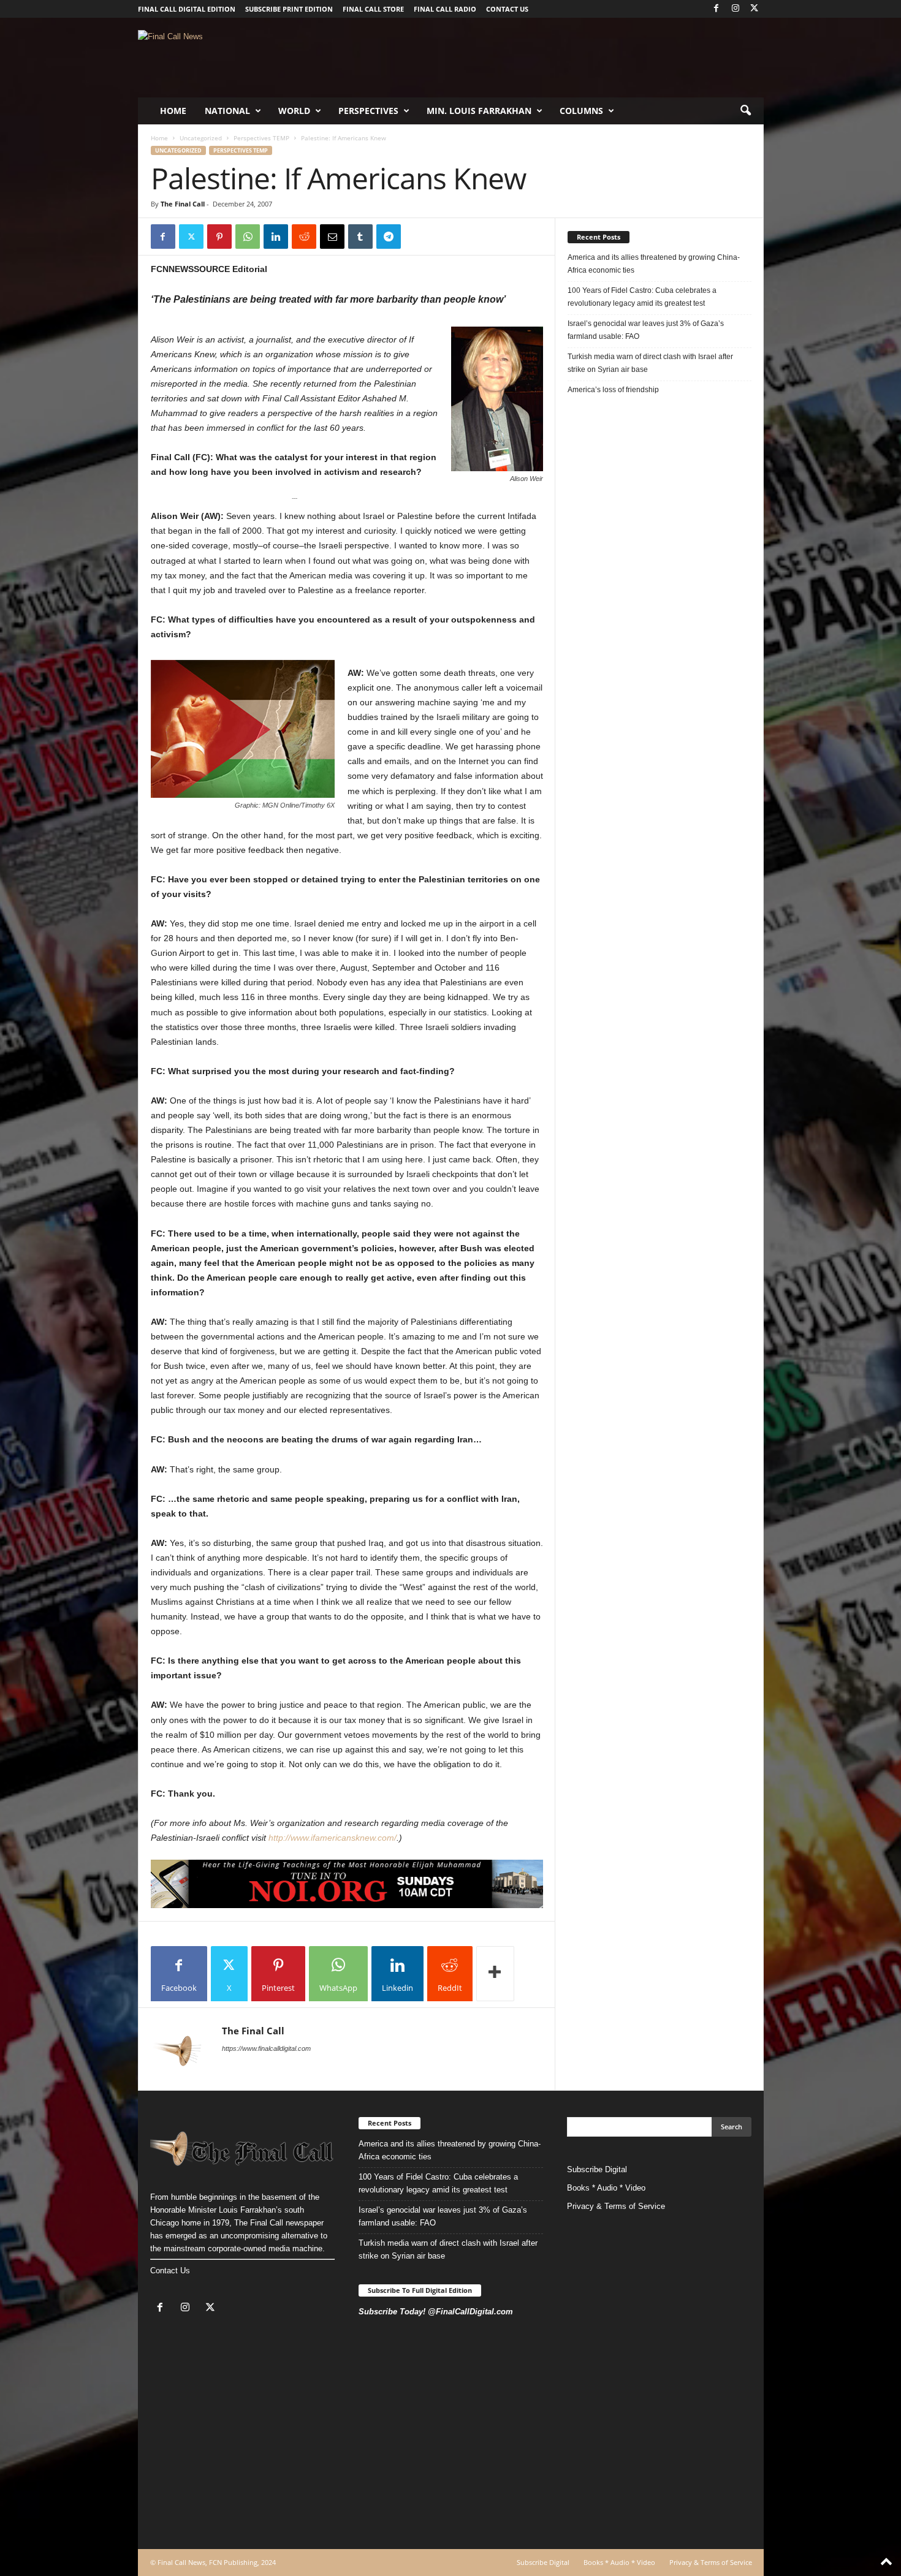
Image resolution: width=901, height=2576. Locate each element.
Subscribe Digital (597, 2169)
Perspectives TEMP (261, 138)
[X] (755, 9)
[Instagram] (736, 9)
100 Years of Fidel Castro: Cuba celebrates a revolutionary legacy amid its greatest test (642, 297)
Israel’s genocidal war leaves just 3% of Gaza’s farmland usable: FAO (646, 330)
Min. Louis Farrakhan (479, 111)
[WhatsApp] (248, 237)
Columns (581, 111)
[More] (495, 1974)
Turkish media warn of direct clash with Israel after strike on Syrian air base (650, 363)
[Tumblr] (360, 237)
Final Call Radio (445, 9)
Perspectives (368, 111)
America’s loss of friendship (613, 390)
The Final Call (183, 204)
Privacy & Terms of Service (616, 2206)
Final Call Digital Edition (187, 9)
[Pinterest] (219, 237)
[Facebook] (717, 9)
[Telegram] (389, 237)
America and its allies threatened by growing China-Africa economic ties (654, 264)
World (294, 111)
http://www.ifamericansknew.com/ (333, 1838)
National (227, 111)
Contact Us (170, 2271)
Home (173, 111)
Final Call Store (373, 9)
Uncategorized (201, 138)
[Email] (332, 237)
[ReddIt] (304, 237)
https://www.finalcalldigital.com (266, 2048)
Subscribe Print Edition (289, 9)
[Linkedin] (276, 237)
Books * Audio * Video (606, 2188)
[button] (745, 111)
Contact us (507, 9)
